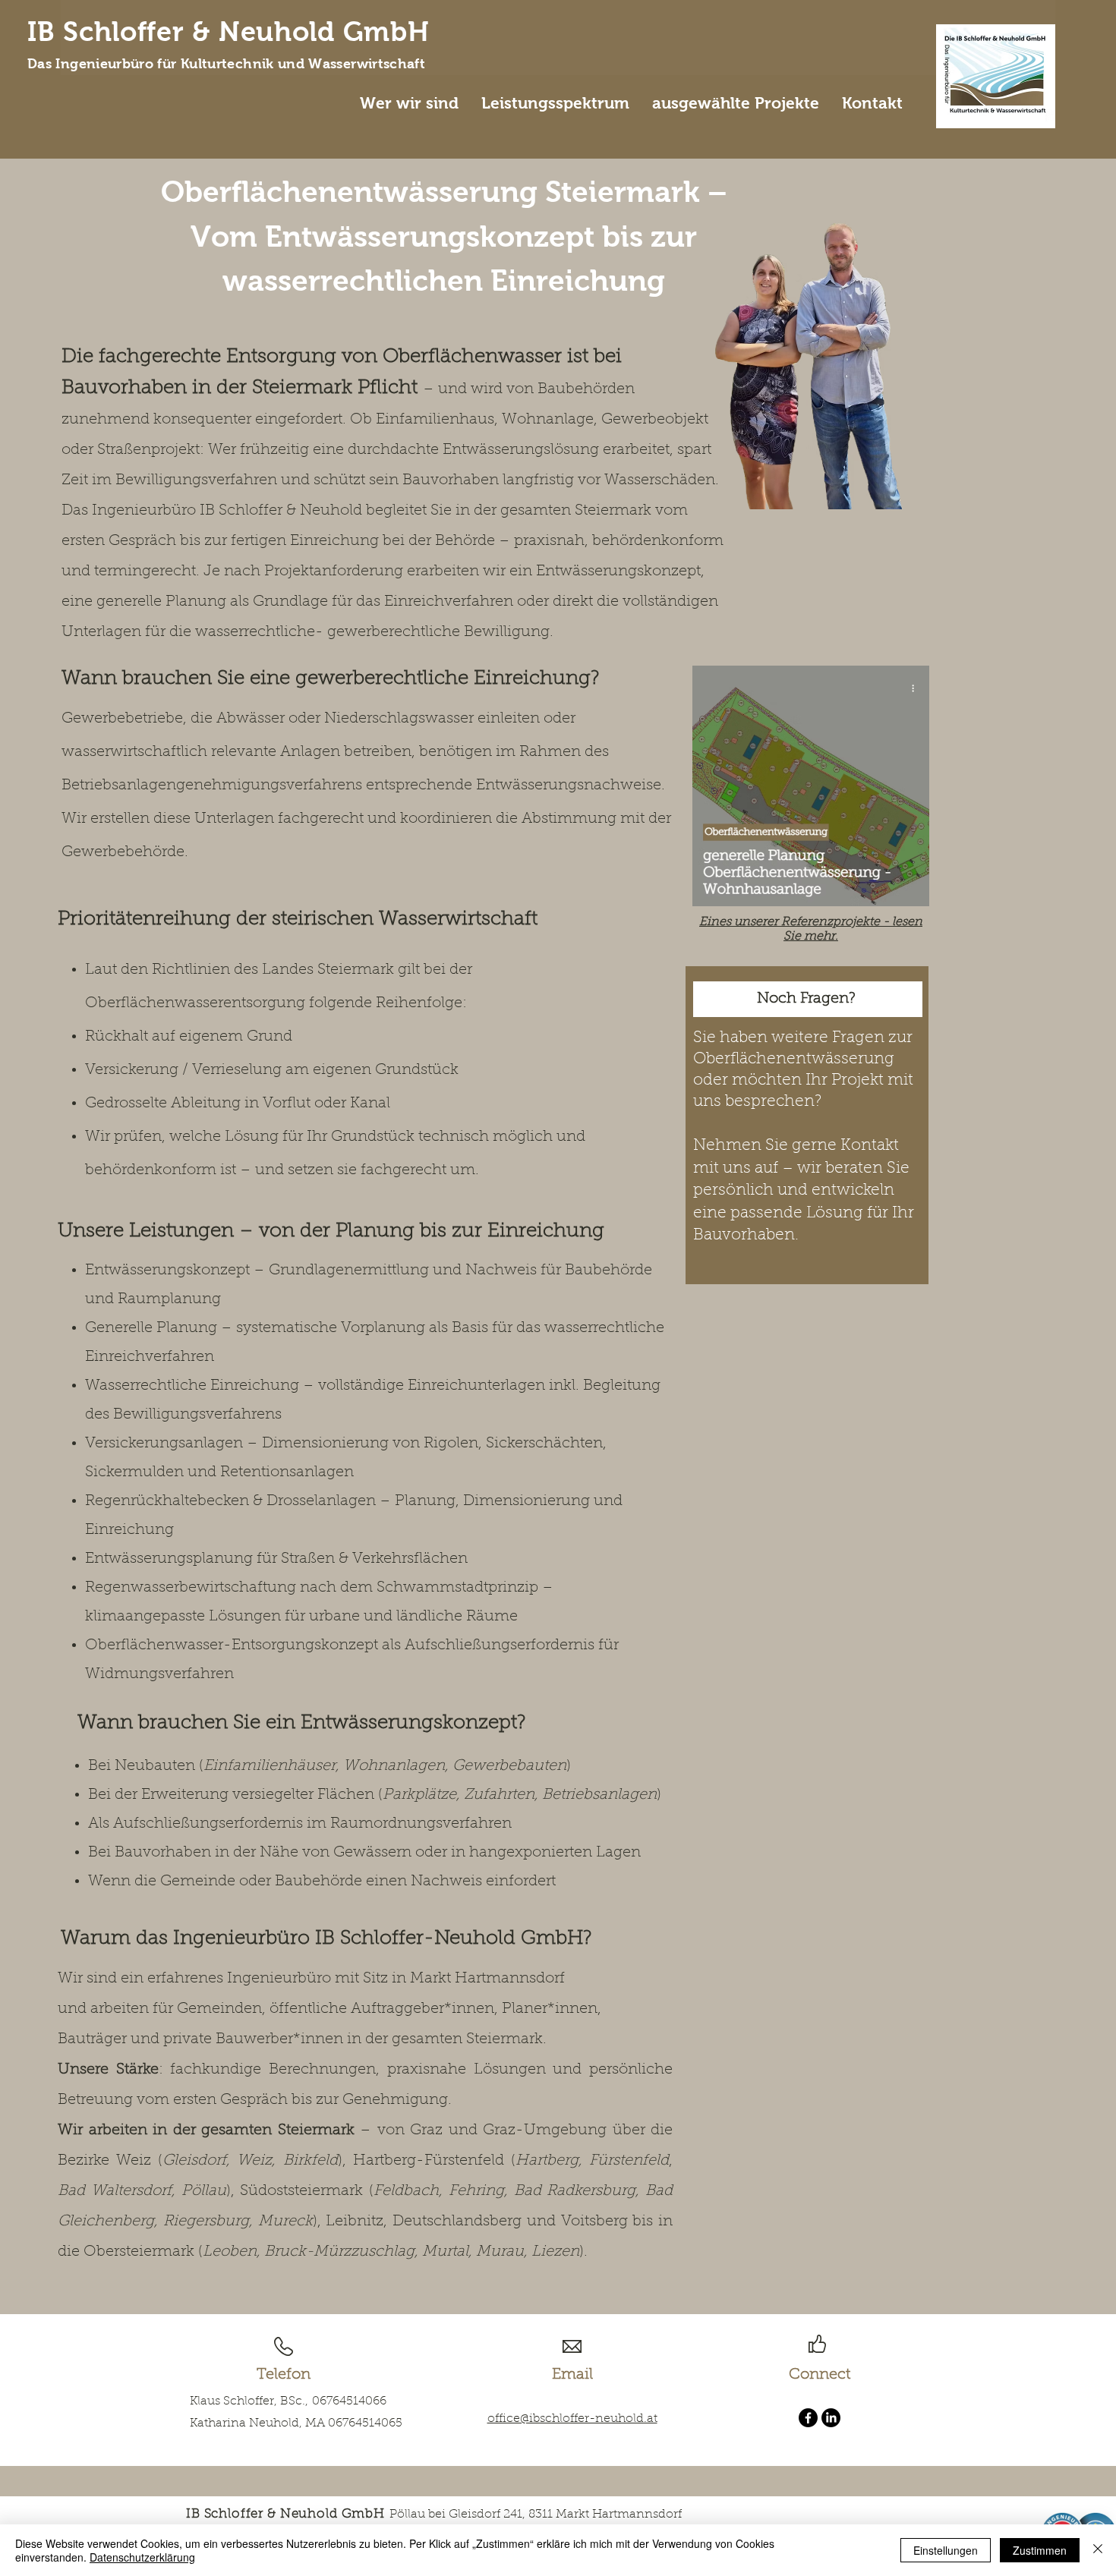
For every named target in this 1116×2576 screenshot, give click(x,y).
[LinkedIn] (831, 2418)
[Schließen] (1098, 2550)
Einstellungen (946, 2550)
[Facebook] (808, 2418)
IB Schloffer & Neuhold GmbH (228, 32)
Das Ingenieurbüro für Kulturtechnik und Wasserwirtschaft (226, 64)
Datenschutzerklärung (142, 2557)
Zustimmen (1040, 2550)
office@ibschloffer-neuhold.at (572, 2419)
